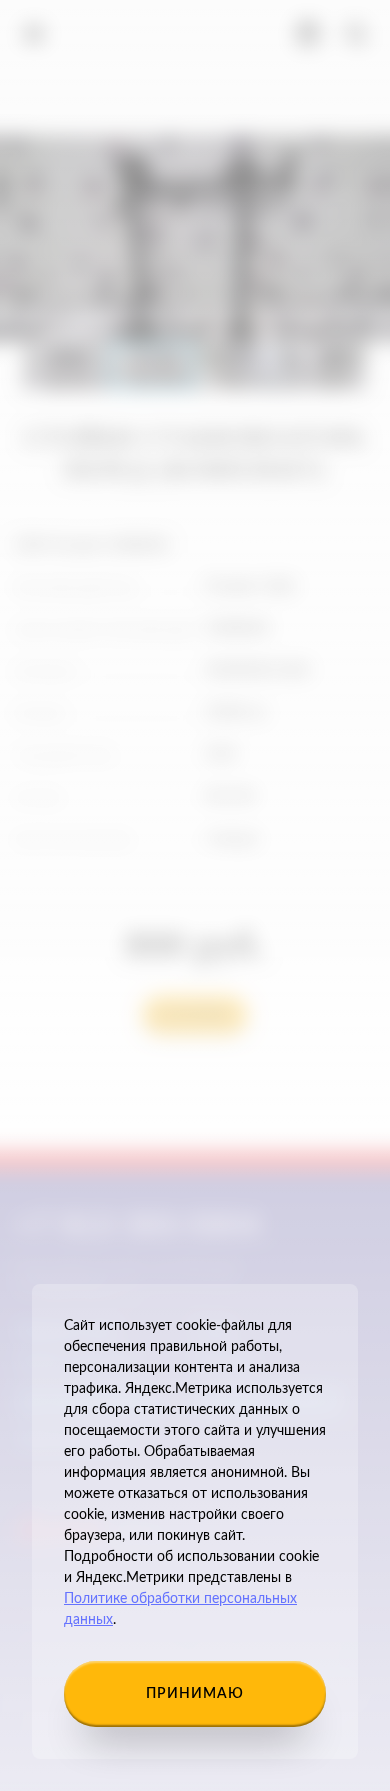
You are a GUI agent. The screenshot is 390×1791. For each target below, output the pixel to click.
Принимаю (195, 1694)
